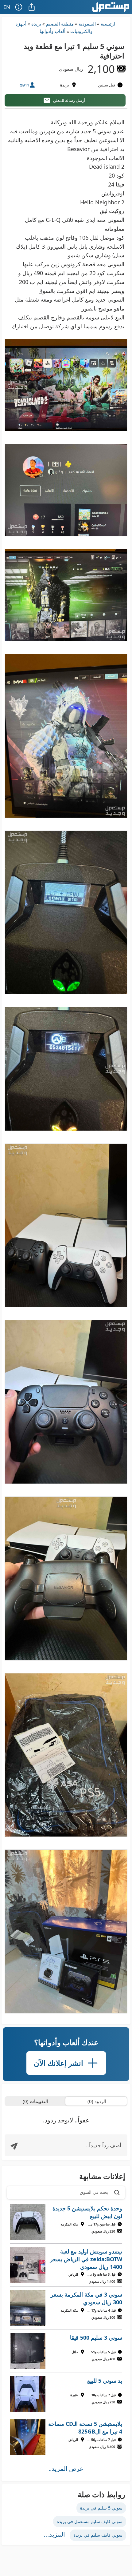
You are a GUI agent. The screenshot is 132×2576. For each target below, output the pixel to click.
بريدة (36, 24)
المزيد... (54, 2534)
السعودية (87, 24)
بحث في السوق (94, 2192)
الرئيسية (109, 24)
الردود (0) (97, 2101)
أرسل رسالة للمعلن (69, 100)
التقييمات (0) (35, 2101)
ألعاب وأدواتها (52, 31)
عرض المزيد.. (66, 2468)
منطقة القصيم (60, 24)
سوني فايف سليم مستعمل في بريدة (90, 2521)
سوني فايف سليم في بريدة (98, 2535)
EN (7, 7)
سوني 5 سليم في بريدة (101, 2508)
